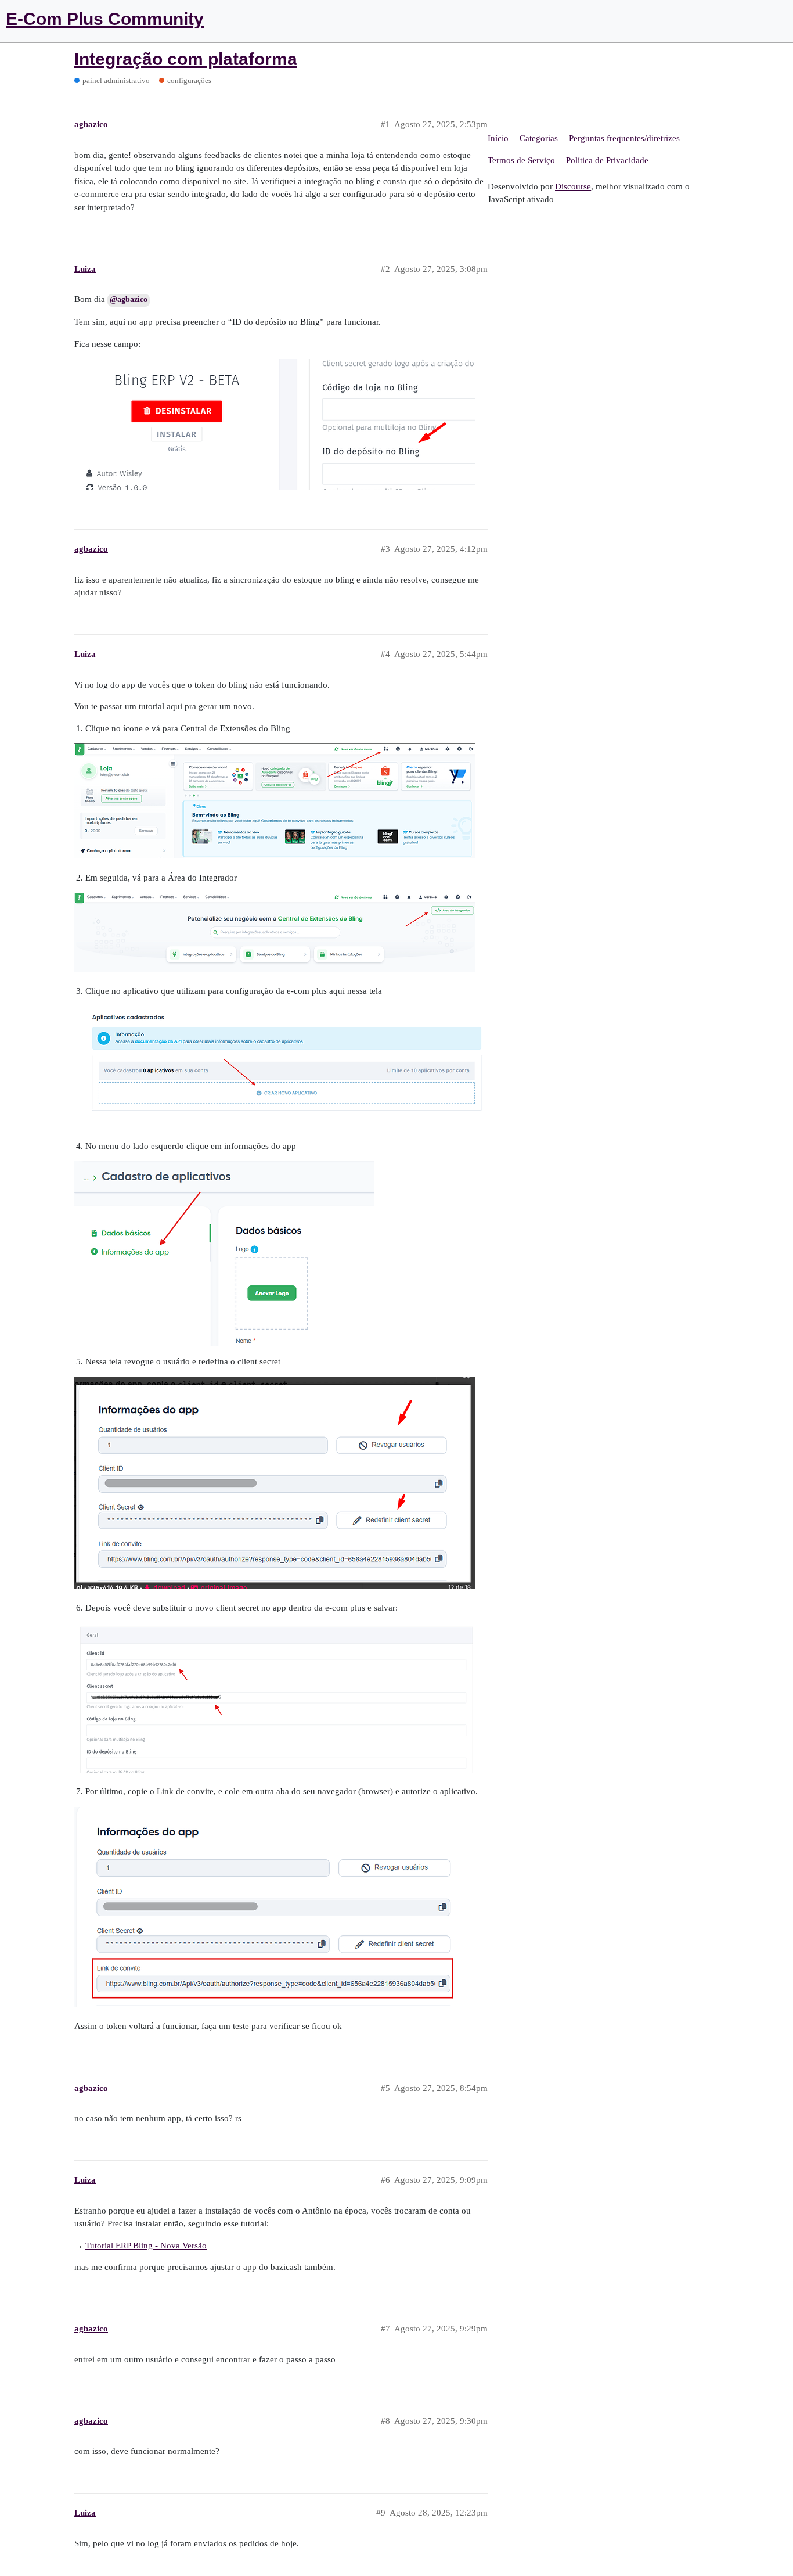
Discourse (573, 186)
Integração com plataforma (186, 59)
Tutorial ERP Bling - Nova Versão (146, 2246)
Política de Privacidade (607, 160)
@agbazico (129, 299)
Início (498, 138)
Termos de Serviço (521, 160)
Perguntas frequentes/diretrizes (624, 138)
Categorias (539, 138)
